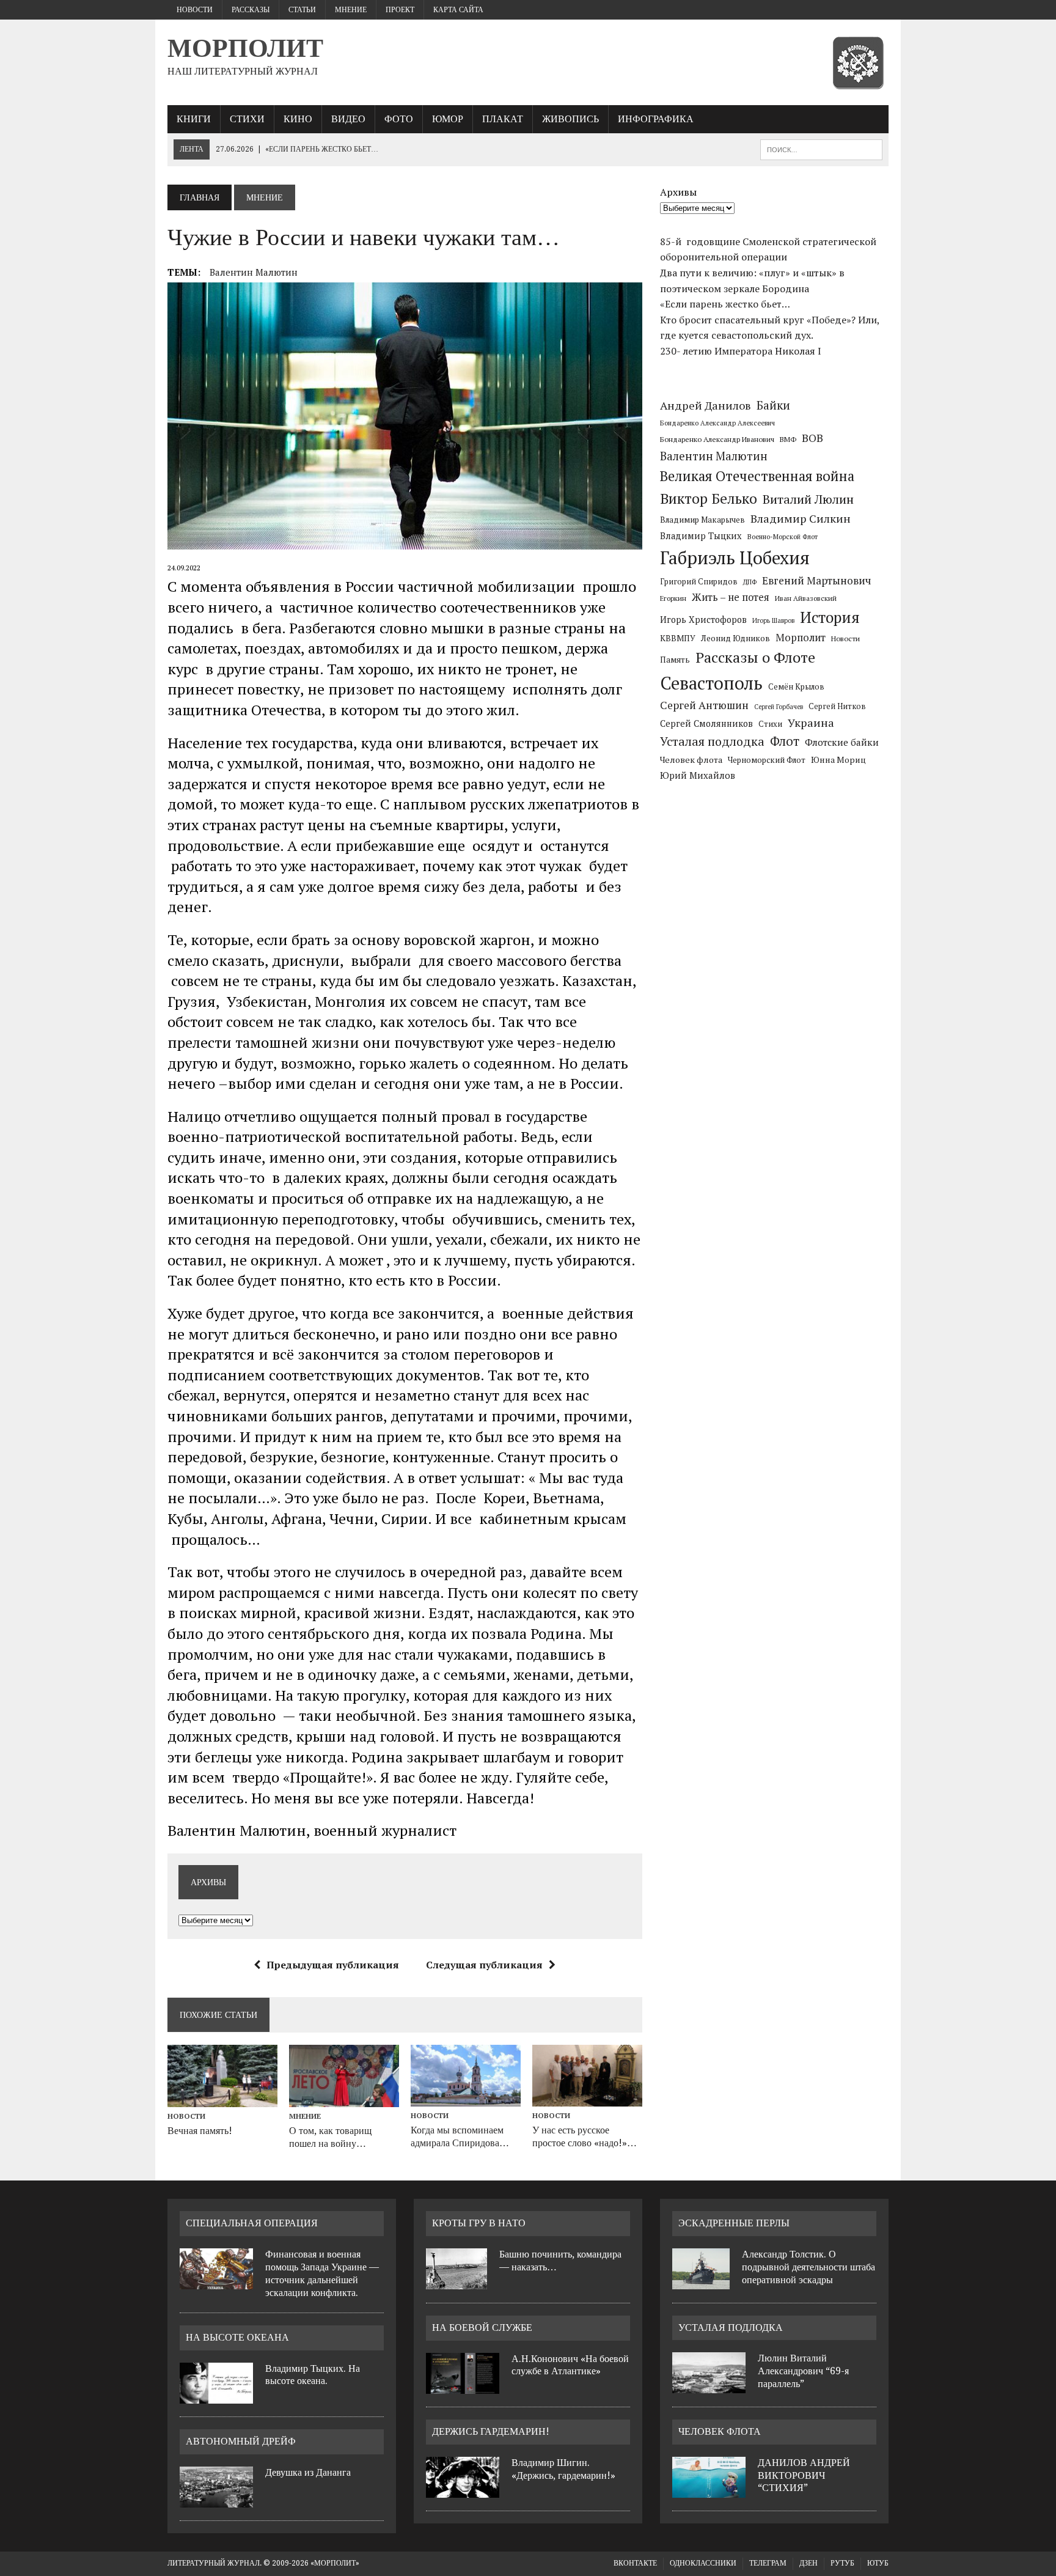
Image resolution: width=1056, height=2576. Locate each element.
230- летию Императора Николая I (741, 351)
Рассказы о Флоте (755, 657)
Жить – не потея (731, 597)
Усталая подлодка (712, 741)
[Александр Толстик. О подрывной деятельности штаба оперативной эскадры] (701, 2282)
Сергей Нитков (837, 706)
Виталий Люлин (808, 499)
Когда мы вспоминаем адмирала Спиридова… (460, 2136)
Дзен (809, 2563)
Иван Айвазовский (806, 598)
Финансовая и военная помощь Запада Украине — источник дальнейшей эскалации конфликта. (322, 2273)
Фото (399, 119)
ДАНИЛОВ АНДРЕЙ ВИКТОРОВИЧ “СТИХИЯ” (804, 2475)
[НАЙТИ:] (821, 149)
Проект (400, 10)
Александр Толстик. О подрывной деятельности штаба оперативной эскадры (809, 2267)
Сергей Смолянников (706, 723)
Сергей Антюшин (704, 705)
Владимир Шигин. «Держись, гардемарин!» (563, 2469)
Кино (298, 119)
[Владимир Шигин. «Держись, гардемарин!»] (463, 2490)
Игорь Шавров (773, 620)
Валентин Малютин (254, 272)
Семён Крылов (796, 686)
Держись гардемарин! (491, 2431)
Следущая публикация (484, 1965)
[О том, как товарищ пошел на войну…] (344, 2099)
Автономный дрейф (241, 2441)
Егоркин (673, 598)
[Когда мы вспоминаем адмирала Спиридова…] (466, 2099)
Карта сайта (458, 10)
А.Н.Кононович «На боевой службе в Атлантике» (570, 2365)
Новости (195, 10)
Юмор (448, 119)
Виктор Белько (709, 499)
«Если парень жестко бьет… (725, 304)
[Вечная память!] (222, 2099)
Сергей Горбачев (779, 707)
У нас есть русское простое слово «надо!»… (585, 2136)
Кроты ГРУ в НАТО (479, 2223)
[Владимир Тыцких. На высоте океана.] (216, 2396)
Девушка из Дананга (308, 2472)
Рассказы (251, 10)
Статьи (302, 10)
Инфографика (656, 119)
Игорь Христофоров (703, 620)
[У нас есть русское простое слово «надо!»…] (587, 2099)
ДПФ (750, 582)
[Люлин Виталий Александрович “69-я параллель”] (709, 2386)
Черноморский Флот (767, 760)
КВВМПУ (678, 638)
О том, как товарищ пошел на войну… (330, 2137)
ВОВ (812, 438)
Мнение (351, 10)
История (830, 617)
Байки (773, 405)
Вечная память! (200, 2131)
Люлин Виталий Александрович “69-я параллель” (803, 2371)
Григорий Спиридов (699, 582)
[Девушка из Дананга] (216, 2500)
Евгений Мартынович (816, 580)
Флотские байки (842, 742)
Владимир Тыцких (701, 536)
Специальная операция (252, 2223)
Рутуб (842, 2563)
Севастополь (711, 683)
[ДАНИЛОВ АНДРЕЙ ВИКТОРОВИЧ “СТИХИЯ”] (709, 2490)
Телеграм (768, 2563)
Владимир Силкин (801, 518)
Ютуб (878, 2563)
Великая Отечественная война (757, 476)
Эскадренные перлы (734, 2223)
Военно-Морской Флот (783, 537)
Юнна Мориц (838, 760)
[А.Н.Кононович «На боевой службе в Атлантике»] (463, 2386)
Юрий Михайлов (698, 775)
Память (675, 660)
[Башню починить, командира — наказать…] (457, 2282)
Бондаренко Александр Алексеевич (717, 423)
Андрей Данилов (706, 405)
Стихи (247, 119)
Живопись (570, 119)
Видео (348, 119)
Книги (194, 119)
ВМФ (788, 439)
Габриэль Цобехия (735, 558)
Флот (785, 741)
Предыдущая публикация (333, 1965)
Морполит (801, 638)
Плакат (503, 119)
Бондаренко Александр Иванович (717, 439)
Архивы (678, 192)
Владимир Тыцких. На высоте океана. (313, 2375)
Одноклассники (703, 2563)
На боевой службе (482, 2328)
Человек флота (691, 760)
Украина (811, 723)
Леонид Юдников (735, 638)
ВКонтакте (635, 2563)
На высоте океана (237, 2337)
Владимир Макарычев (702, 520)
